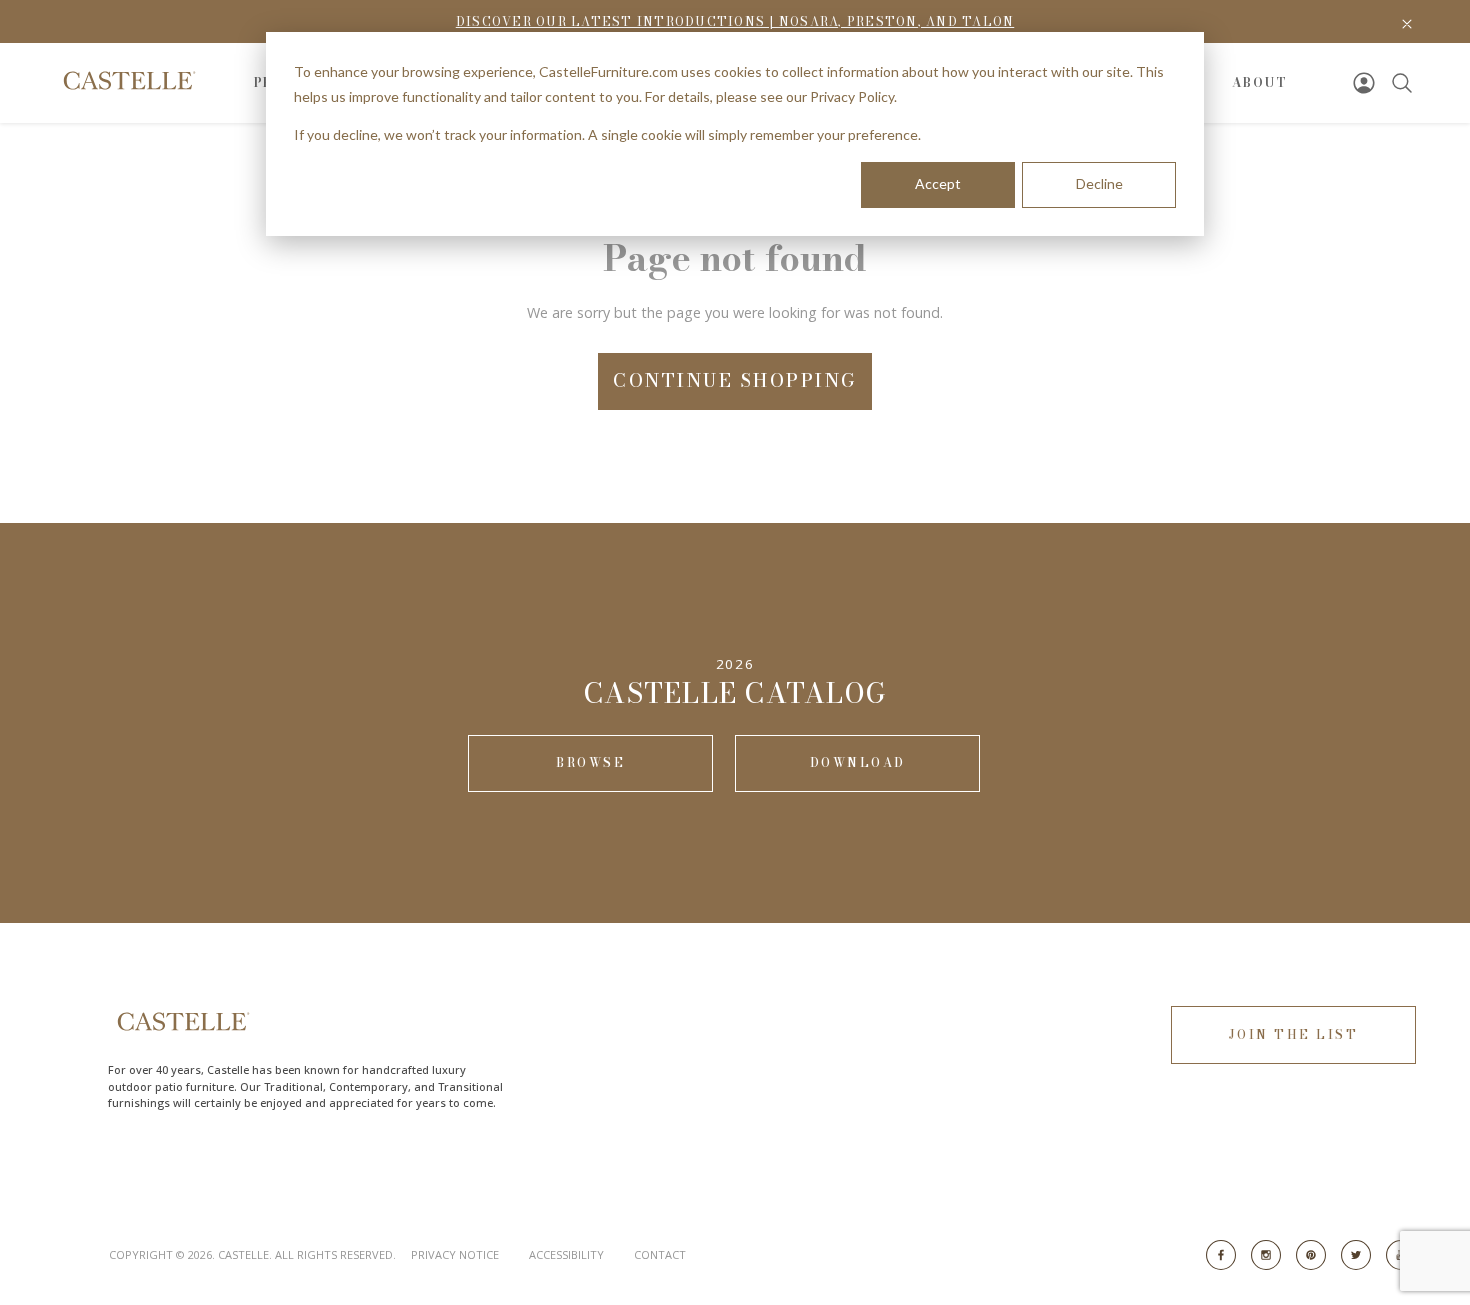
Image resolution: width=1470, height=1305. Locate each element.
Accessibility (566, 1254)
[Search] (1402, 83)
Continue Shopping (735, 380)
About (1260, 82)
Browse (590, 762)
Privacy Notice (455, 1254)
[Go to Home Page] (127, 80)
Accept (938, 183)
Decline (1099, 183)
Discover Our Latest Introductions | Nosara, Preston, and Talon (735, 21)
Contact (660, 1254)
